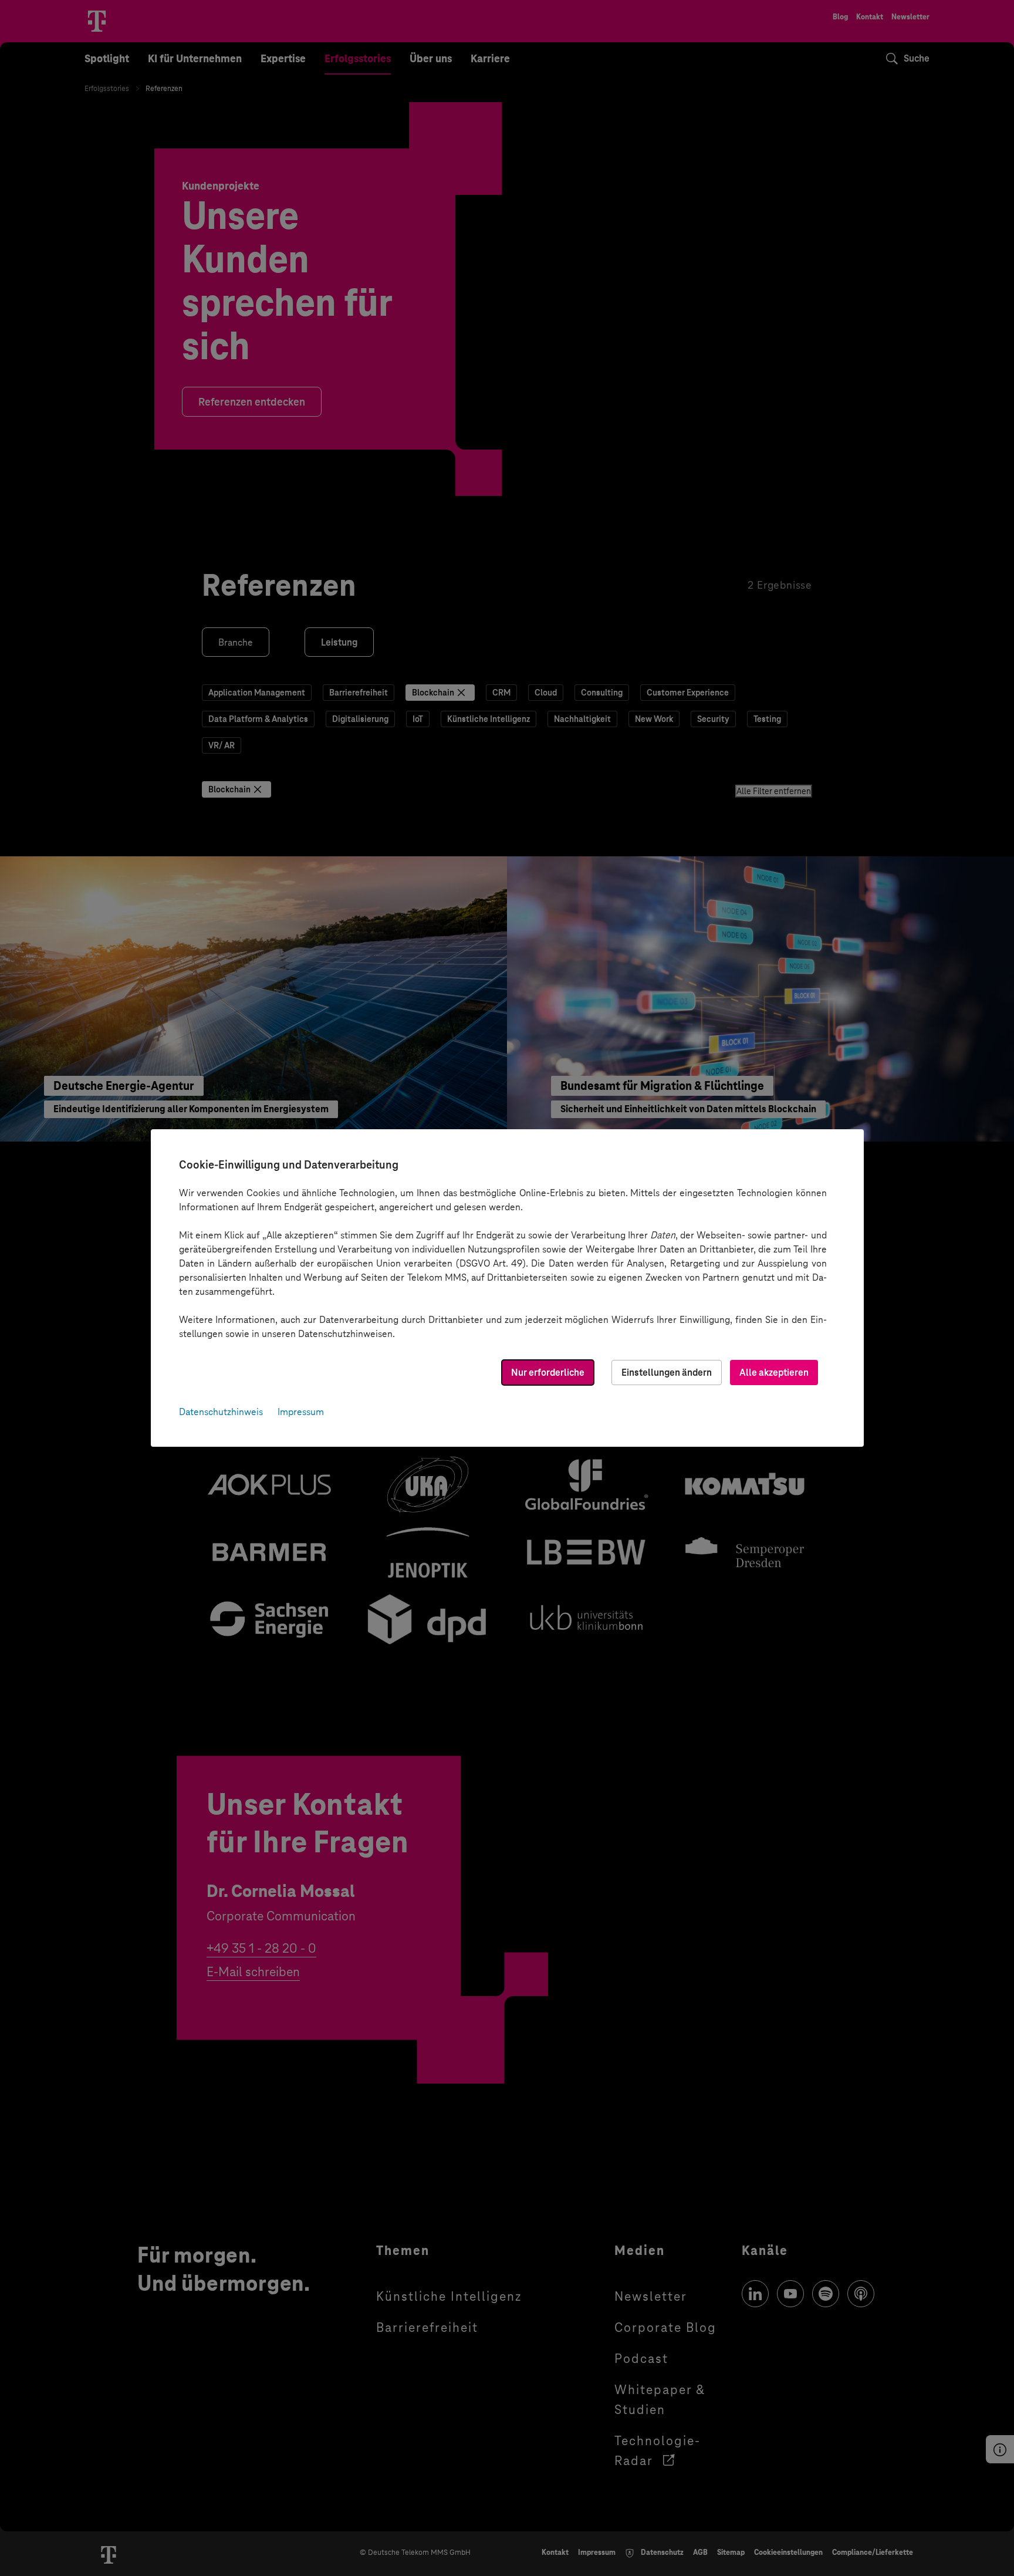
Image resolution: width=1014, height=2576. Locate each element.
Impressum (301, 1412)
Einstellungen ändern (667, 1373)
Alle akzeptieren (774, 1373)
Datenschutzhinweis (221, 1412)
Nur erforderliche (548, 1373)
